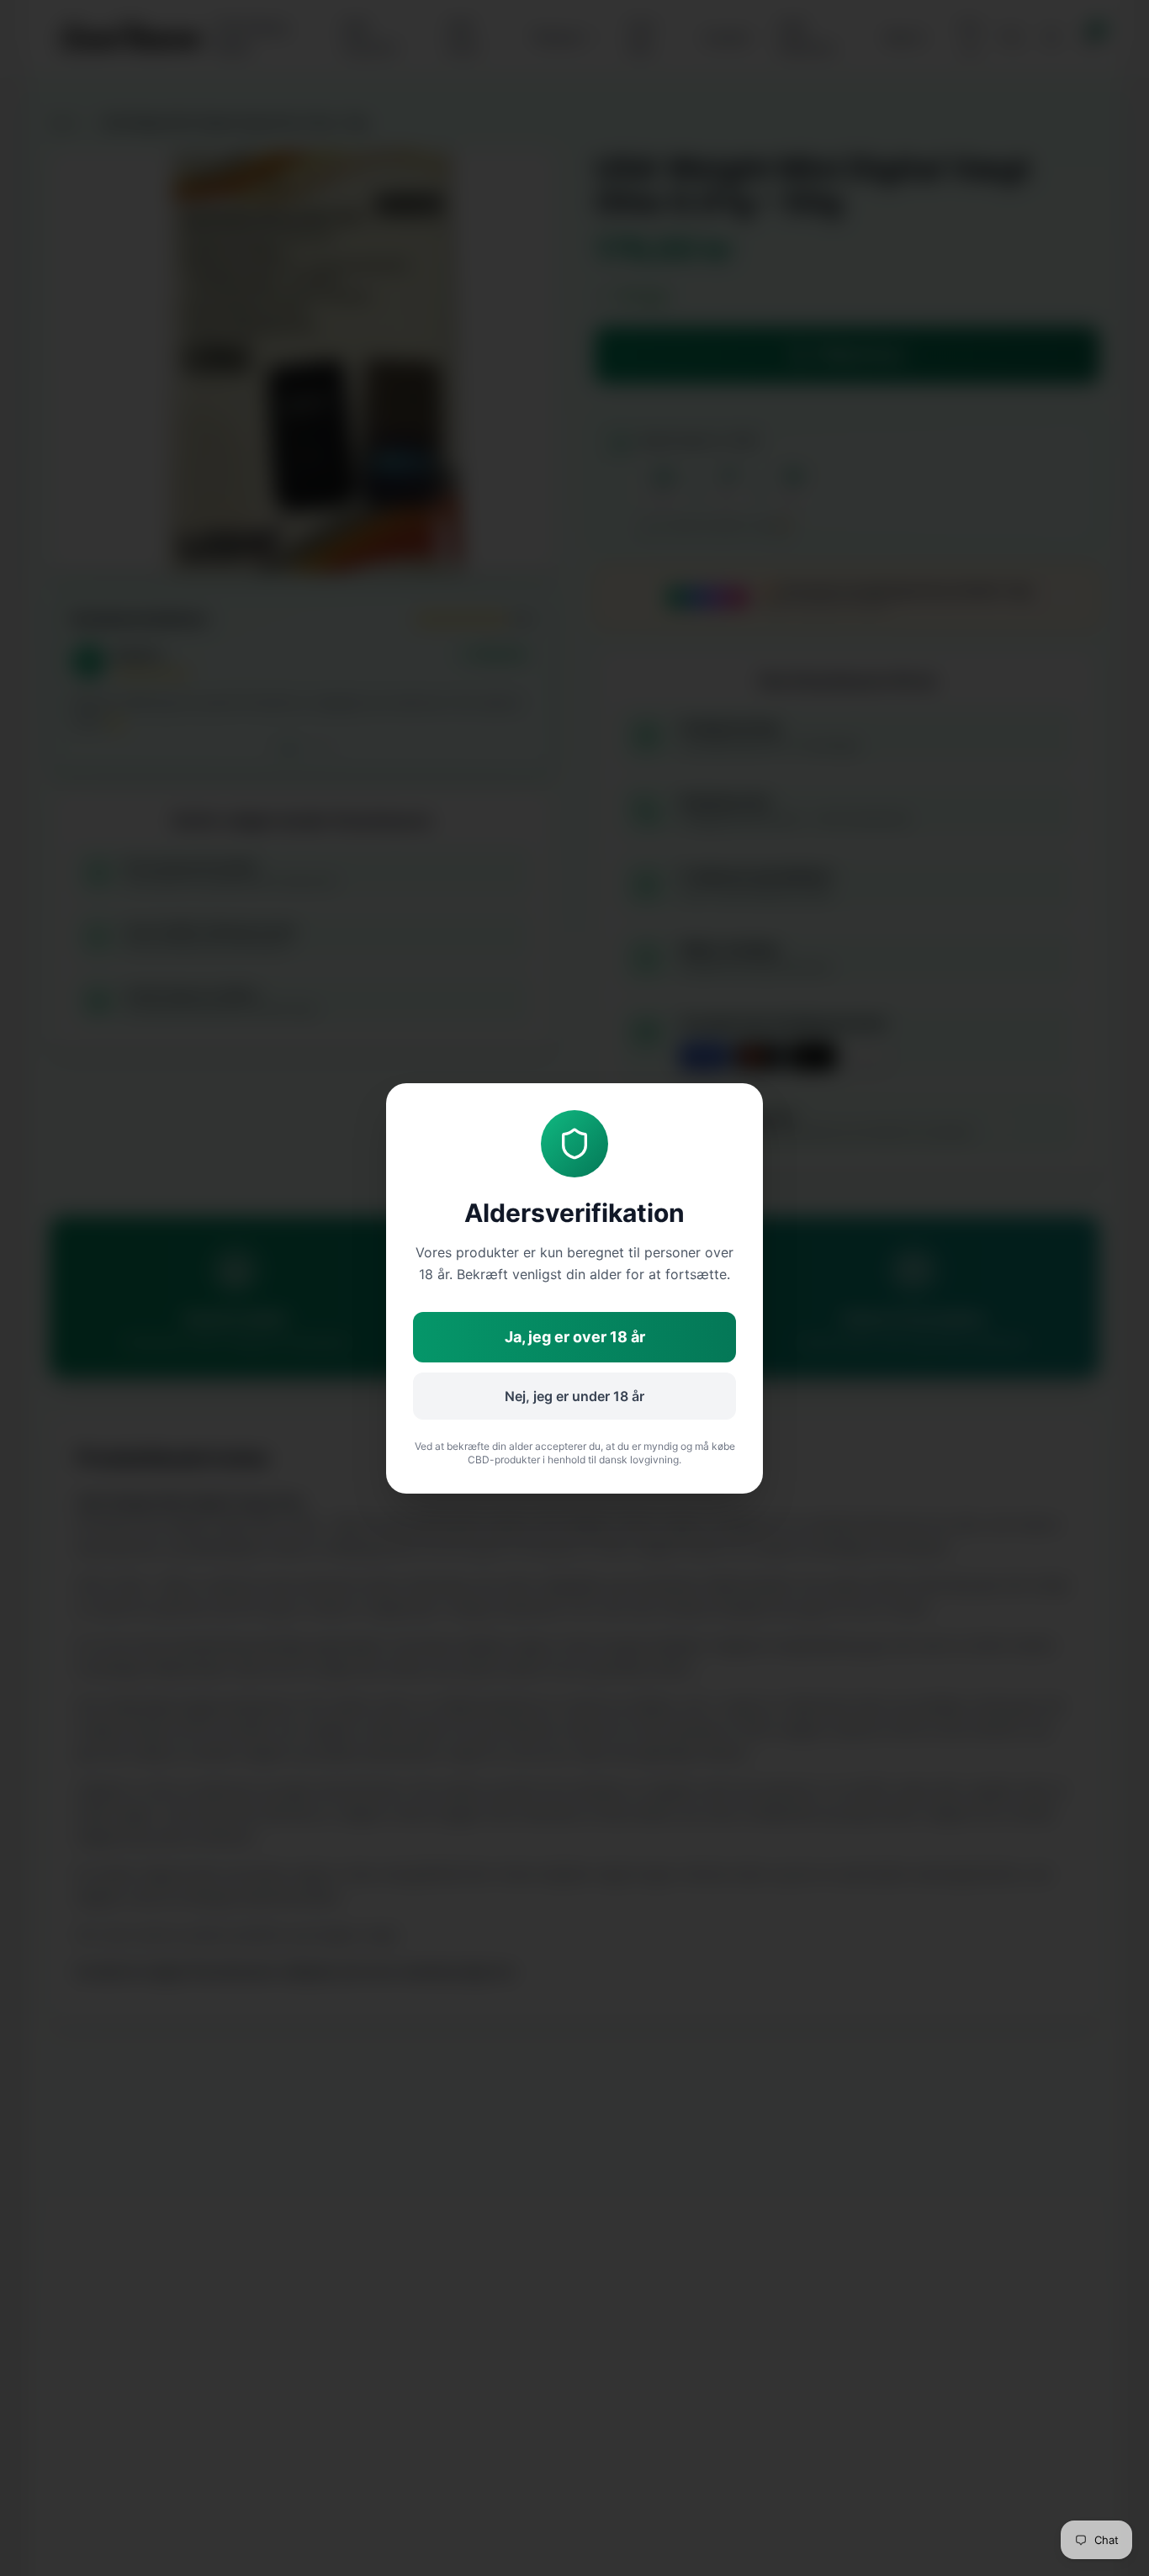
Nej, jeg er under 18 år (574, 1396)
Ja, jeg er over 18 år (575, 1337)
